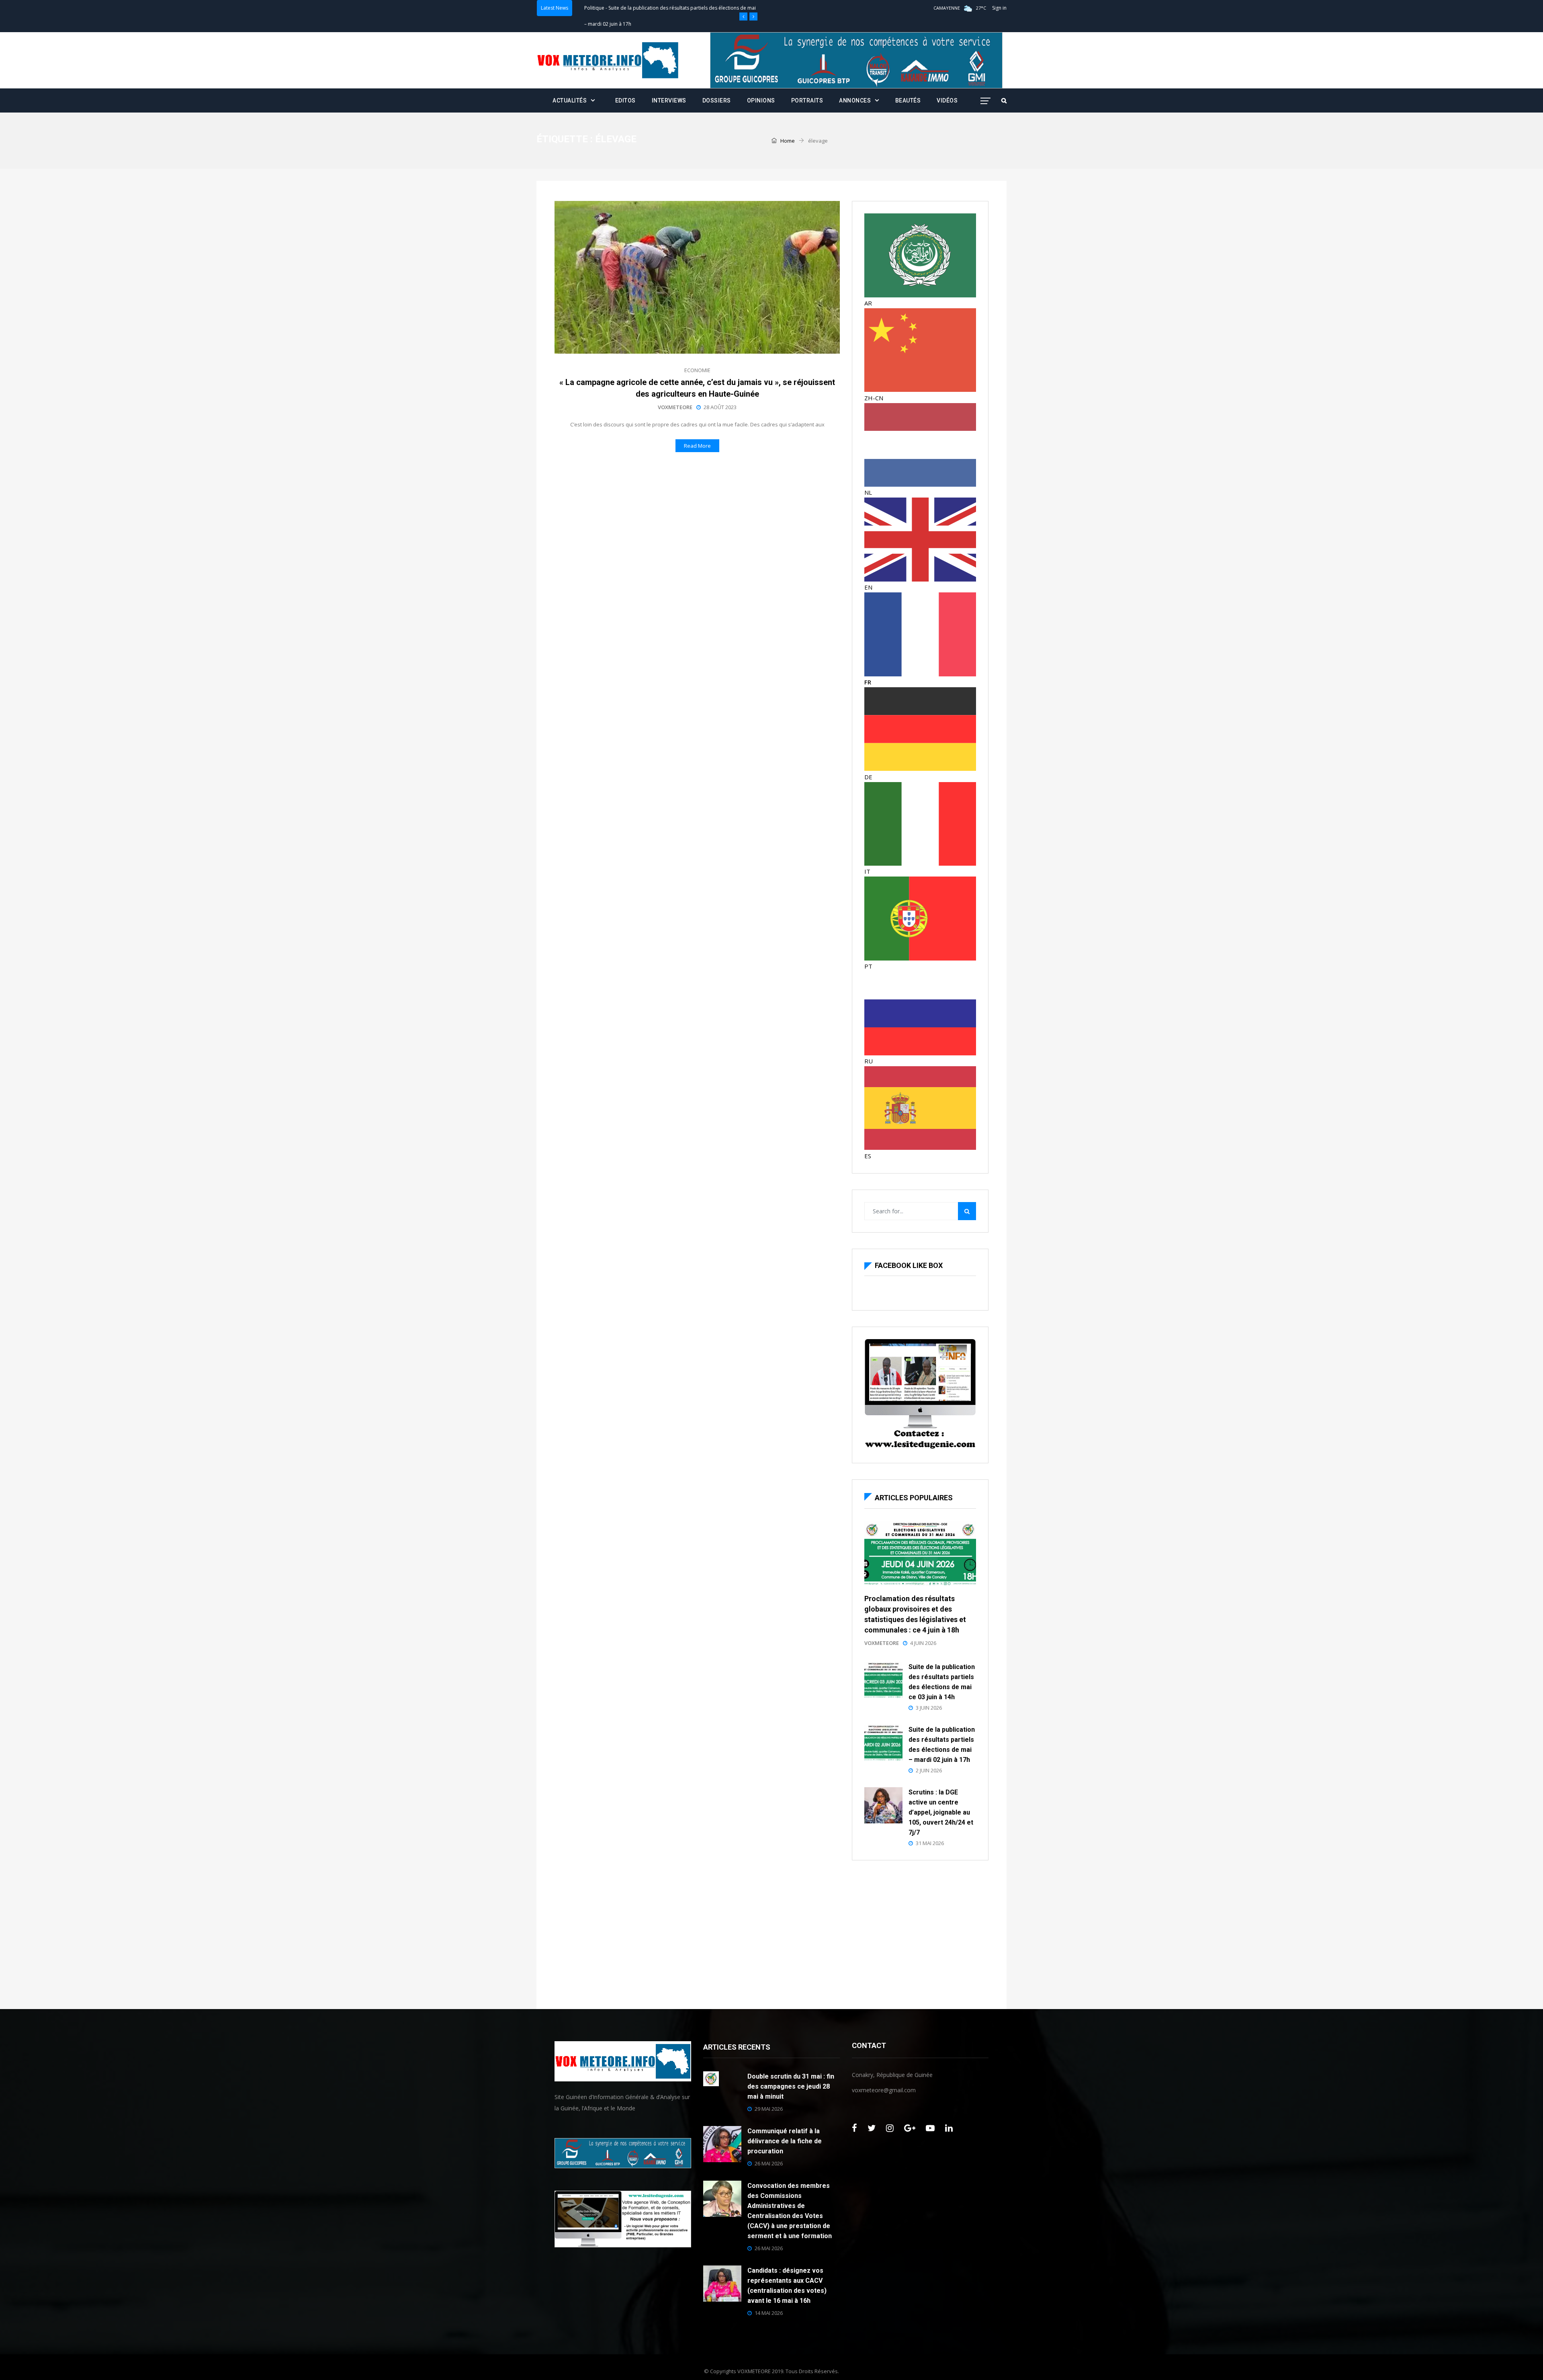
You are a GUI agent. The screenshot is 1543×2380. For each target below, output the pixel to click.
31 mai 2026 (930, 1843)
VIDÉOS (947, 100)
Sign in (999, 8)
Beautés (908, 100)
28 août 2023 (720, 407)
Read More (697, 446)
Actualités (595, 25)
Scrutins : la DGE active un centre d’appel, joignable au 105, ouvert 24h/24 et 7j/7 (941, 1812)
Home (787, 141)
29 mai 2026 (769, 2109)
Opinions (761, 100)
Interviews (669, 100)
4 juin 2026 (923, 1643)
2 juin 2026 (929, 1770)
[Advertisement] (920, 1933)
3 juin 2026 (929, 1708)
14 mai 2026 (769, 2313)
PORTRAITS (807, 100)
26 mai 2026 (769, 2163)
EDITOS (625, 100)
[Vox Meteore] (608, 60)
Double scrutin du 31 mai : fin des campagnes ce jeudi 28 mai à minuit (791, 2086)
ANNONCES (855, 100)
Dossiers (717, 100)
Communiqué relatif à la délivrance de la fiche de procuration (785, 2141)
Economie (697, 370)
